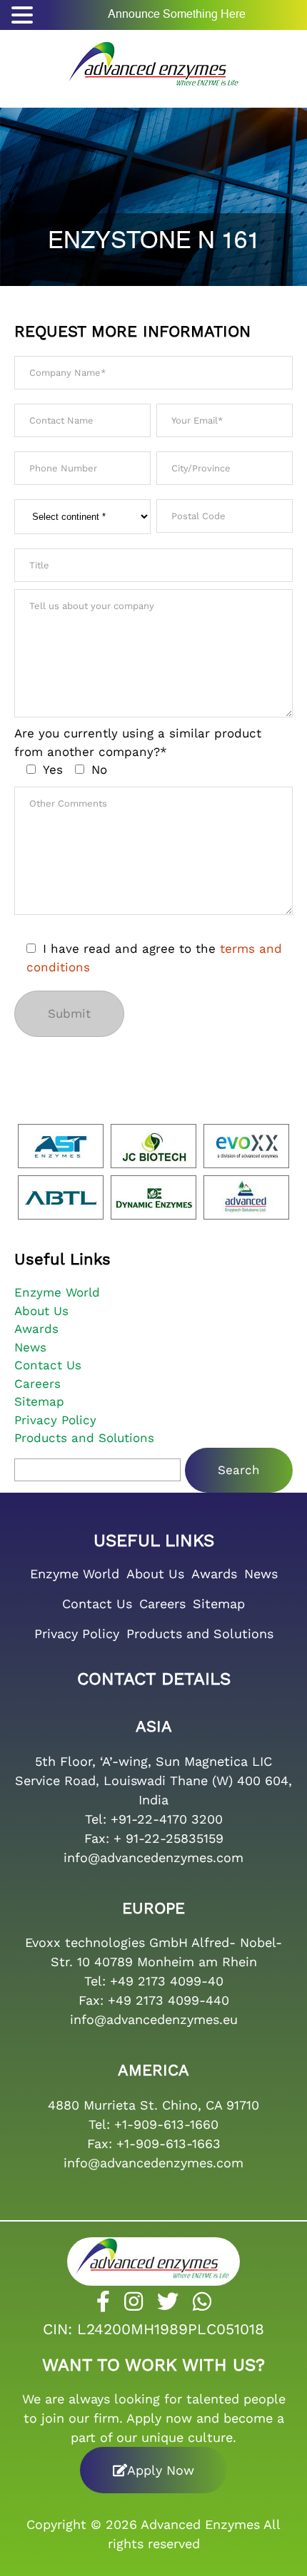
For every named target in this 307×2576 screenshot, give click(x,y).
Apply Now (161, 2470)
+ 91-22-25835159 (168, 1838)
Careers (37, 1384)
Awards (36, 1329)
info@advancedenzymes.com (153, 1857)
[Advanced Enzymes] (153, 60)
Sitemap (39, 1401)
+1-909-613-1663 (168, 2143)
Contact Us (48, 1365)
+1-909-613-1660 (166, 2124)
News (30, 1347)
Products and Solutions (84, 1438)
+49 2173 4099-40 (167, 1981)
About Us (41, 1311)
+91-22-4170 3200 (167, 1819)
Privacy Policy (55, 1420)
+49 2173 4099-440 (168, 2000)
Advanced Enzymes (200, 2524)
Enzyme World (57, 1292)
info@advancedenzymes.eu (154, 2019)
